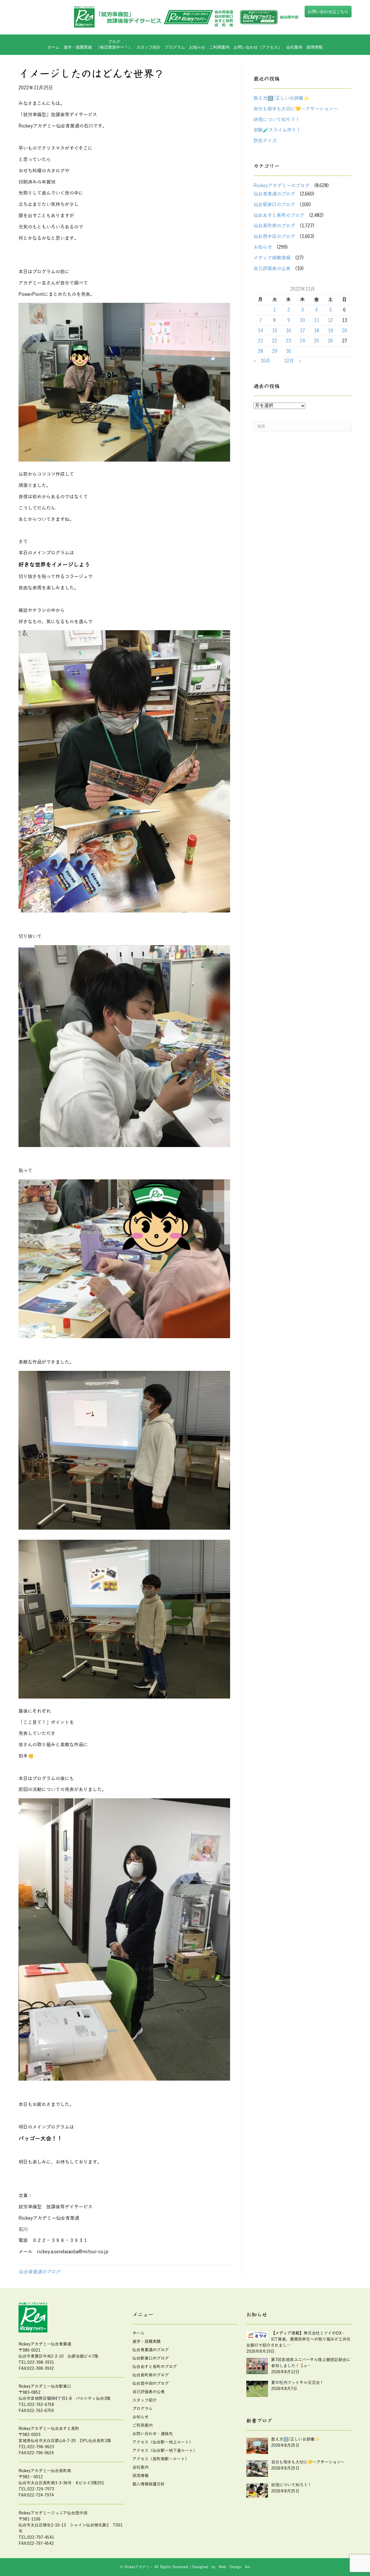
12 (330, 320)
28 (260, 351)
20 (345, 331)
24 (302, 341)
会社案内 (294, 47)
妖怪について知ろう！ (277, 120)
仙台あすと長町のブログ (279, 215)
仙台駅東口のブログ (274, 205)
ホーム (53, 47)
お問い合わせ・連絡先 (153, 2434)
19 (330, 331)
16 (288, 331)
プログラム (143, 2409)
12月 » (293, 361)
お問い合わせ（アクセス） (258, 47)
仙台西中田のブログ (274, 237)
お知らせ (197, 47)
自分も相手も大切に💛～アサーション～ (296, 109)
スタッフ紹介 (149, 47)
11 (317, 320)
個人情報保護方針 (149, 2484)
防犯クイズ (265, 141)
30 (288, 351)
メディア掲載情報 (272, 258)
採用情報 (314, 47)
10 (302, 320)
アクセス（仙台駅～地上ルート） (163, 2442)
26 (330, 341)
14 (260, 331)
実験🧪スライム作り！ (277, 130)
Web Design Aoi (234, 2567)
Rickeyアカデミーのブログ (282, 186)
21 (260, 341)
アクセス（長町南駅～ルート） (161, 2459)
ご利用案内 (219, 47)
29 (275, 351)
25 (317, 341)
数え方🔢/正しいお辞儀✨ (281, 98)
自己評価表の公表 (272, 269)
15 (275, 331)
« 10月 (262, 361)
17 (302, 331)
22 (275, 341)
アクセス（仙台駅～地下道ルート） (165, 2451)
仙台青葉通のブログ (39, 2272)
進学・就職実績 (78, 47)
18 (317, 331)
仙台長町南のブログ (274, 226)
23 (288, 341)
